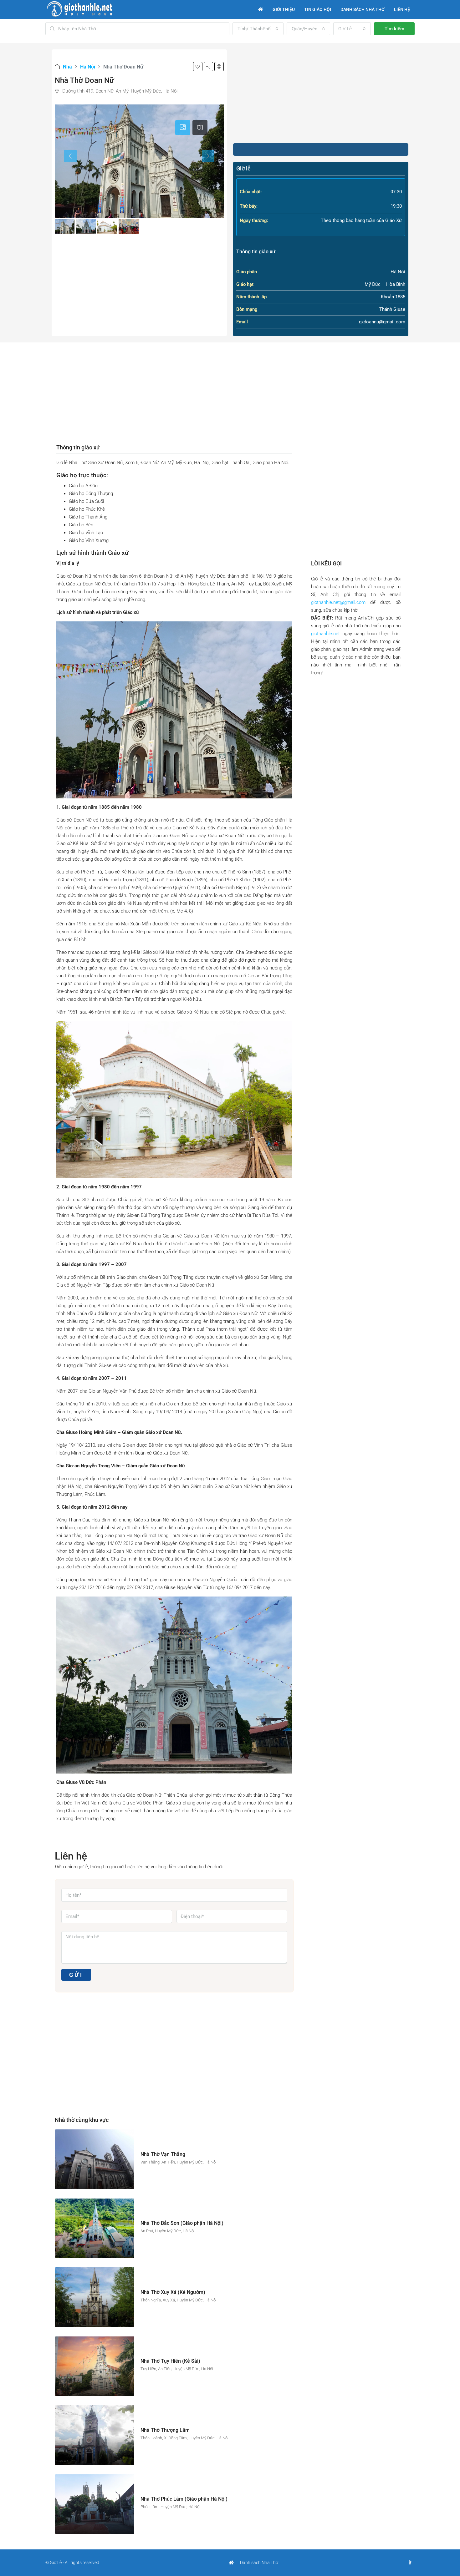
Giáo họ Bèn (81, 525)
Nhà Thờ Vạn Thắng (163, 2154)
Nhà (67, 67)
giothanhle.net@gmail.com (338, 602)
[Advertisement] (321, 93)
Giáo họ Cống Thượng (91, 493)
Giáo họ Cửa (81, 501)
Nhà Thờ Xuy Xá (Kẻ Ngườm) (173, 2292)
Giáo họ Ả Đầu (83, 486)
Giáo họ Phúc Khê (87, 509)
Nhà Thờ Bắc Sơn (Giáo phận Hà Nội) (182, 2223)
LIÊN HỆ (402, 9)
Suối (99, 501)
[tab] (183, 128)
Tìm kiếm (394, 29)
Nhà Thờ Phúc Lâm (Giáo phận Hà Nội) (184, 2499)
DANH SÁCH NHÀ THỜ (363, 9)
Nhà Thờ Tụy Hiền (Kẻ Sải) (170, 2361)
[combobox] (258, 29)
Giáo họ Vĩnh (82, 533)
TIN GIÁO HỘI (318, 9)
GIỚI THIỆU (284, 9)
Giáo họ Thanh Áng (88, 517)
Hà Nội (88, 67)
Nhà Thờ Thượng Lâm (165, 2430)
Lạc (99, 533)
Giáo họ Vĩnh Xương (89, 540)
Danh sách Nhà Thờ (259, 2563)
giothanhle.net (325, 634)
